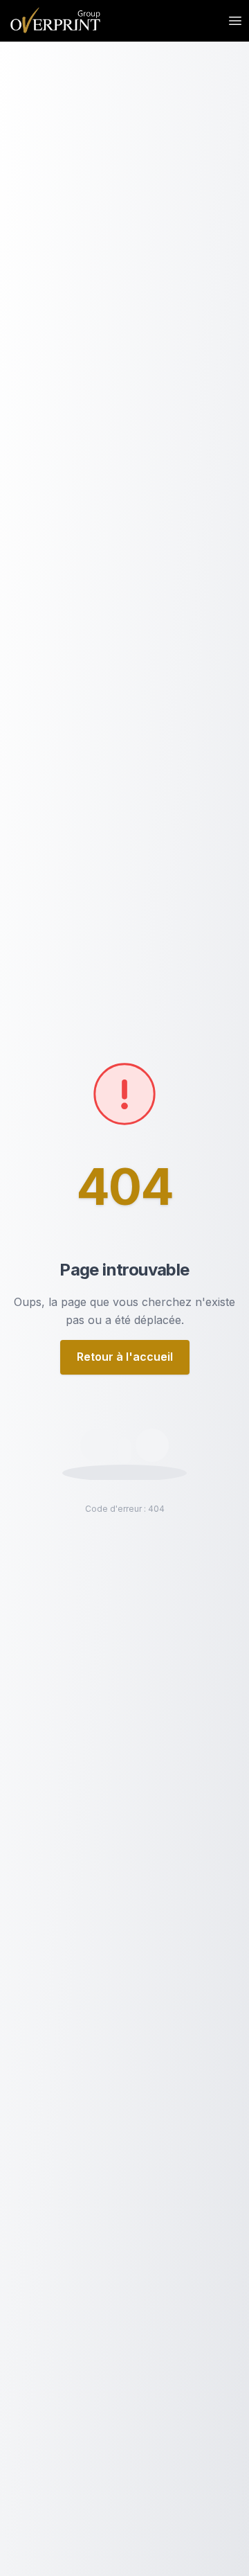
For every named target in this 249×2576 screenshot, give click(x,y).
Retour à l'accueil (125, 1357)
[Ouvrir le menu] (235, 21)
